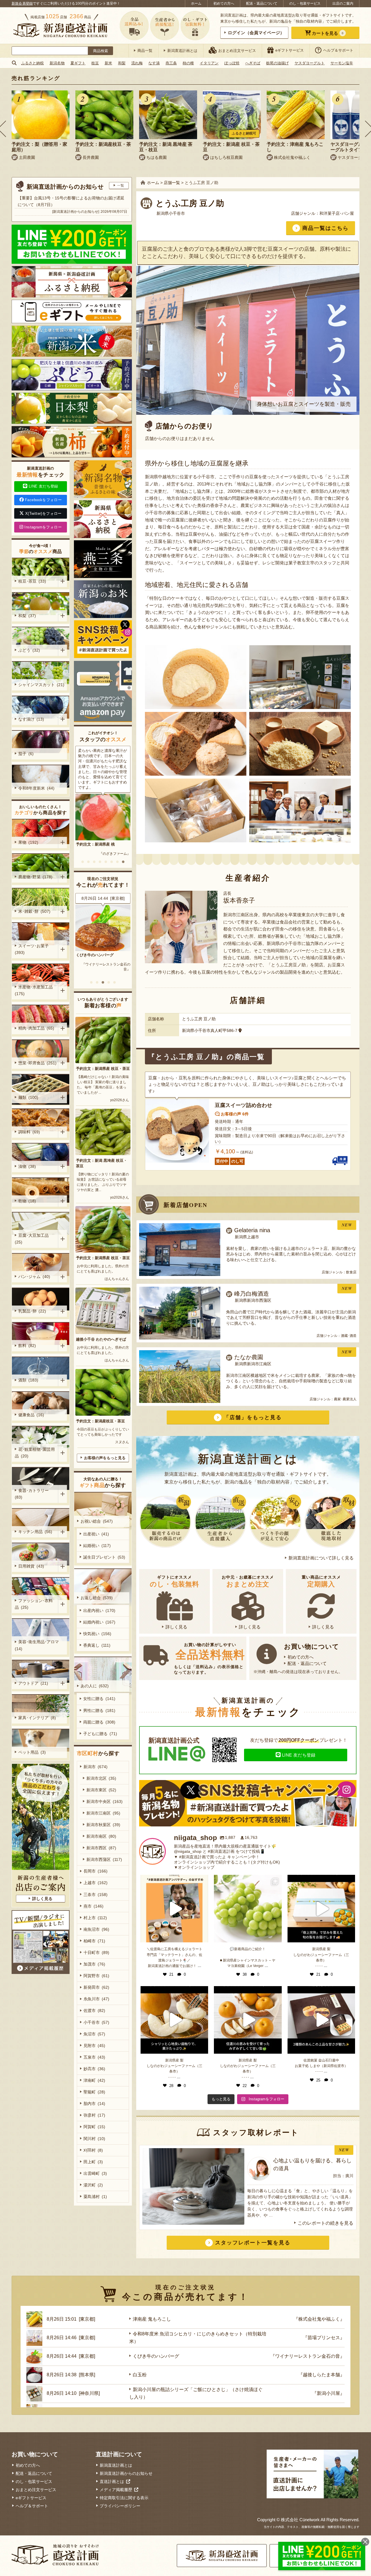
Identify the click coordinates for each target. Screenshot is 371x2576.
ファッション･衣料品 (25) (34, 1604)
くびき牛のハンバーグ (156, 2356)
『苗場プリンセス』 (324, 2338)
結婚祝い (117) (97, 1546)
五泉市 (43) (94, 2057)
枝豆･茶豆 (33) (32, 581)
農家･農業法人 (345, 1399)
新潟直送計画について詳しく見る (321, 1558)
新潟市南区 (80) (101, 1836)
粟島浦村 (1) (95, 2197)
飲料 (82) (27, 1346)
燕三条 (171, 63)
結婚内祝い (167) (99, 1622)
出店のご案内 (343, 3)
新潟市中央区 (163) (104, 1801)
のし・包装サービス (305, 3)
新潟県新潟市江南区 (253, 1364)
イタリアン (209, 63)
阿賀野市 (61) (96, 1976)
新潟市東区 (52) (101, 1790)
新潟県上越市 (247, 1237)
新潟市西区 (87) (101, 1848)
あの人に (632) (95, 1686)
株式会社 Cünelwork (300, 2520)
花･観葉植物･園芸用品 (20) (35, 1453)
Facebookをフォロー (43, 500)
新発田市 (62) (96, 1987)
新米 (108, 63)
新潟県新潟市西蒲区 (253, 1300)
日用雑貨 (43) (31, 1566)
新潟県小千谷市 (171, 213)
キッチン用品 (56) (35, 1532)
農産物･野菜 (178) (35, 877)
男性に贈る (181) (99, 1710)
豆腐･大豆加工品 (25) (33, 1239)
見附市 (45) (94, 2046)
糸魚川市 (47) (96, 1999)
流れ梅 (137, 63)
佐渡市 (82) (94, 2010)
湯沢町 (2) (93, 2185)
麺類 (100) (28, 1097)
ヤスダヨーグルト (310, 63)
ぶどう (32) (29, 650)
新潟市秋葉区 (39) (103, 1825)
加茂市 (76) (94, 1964)
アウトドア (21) (33, 1683)
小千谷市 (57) (96, 2022)
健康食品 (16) (31, 1415)
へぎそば (253, 63)
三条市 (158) (96, 1895)
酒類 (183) (28, 1380)
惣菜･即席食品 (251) (37, 1063)
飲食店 (351, 1272)
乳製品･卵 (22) (32, 1311)
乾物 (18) (27, 1201)
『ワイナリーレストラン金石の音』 (308, 2356)
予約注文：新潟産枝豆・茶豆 (100, 1421)
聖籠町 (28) (94, 2092)
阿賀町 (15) (94, 2127)
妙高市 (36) (94, 2069)
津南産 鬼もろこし (152, 2319)
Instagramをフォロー (43, 527)
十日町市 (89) (96, 1953)
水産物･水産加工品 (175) (35, 990)
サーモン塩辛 (342, 63)
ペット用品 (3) (32, 1752)
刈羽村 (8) (93, 2150)
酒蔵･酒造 (349, 1336)
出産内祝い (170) (99, 1610)
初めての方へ (224, 3)
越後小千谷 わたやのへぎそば (101, 1339)
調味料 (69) (29, 1132)
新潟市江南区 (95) (103, 1813)
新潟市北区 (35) (101, 1778)
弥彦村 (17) (94, 2115)
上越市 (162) (96, 1883)
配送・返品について (262, 3)
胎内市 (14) (94, 2104)
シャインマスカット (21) (41, 685)
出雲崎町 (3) (95, 2173)
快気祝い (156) (97, 1634)
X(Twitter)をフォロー (43, 513)
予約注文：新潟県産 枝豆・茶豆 (103, 1069)
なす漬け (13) (31, 719)
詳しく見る (176, 1627)
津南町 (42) (94, 2080)
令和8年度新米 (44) (36, 788)
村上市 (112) (95, 1918)
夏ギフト (78, 63)
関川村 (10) (94, 2139)
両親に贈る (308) (99, 1722)
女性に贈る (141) (99, 1699)
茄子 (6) (26, 754)
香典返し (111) (97, 1645)
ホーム (196, 3)
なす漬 (154, 63)
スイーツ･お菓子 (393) (33, 949)
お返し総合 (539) (97, 1598)
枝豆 (95, 63)
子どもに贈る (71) (100, 1734)
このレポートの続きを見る (325, 2223)
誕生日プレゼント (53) (104, 1557)
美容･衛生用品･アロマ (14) (38, 1645)
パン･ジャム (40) (34, 1277)
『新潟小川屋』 (328, 2393)
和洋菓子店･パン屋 (337, 213)
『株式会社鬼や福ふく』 (319, 2319)
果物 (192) (28, 842)
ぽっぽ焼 (232, 63)
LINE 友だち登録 (299, 1755)
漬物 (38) (27, 1166)
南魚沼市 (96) (96, 1929)
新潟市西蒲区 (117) (104, 1859)
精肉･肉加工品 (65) (36, 1028)
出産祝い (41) (96, 1534)
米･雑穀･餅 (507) (34, 911)
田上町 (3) (93, 2162)
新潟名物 (57, 63)
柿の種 (188, 63)
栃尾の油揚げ (277, 63)
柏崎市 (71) (94, 1941)
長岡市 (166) (96, 1871)
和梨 (122, 63)
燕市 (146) (93, 1906)
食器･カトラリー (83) (33, 1494)
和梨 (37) (27, 616)
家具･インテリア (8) (37, 1718)
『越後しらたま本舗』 (113, 964)
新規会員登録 (22, 3)
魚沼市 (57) (94, 2034)
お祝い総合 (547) (97, 1521)
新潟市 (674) (96, 1767)
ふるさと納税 (32, 63)
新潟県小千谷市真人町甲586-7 (210, 1030)
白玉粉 (82, 955)
